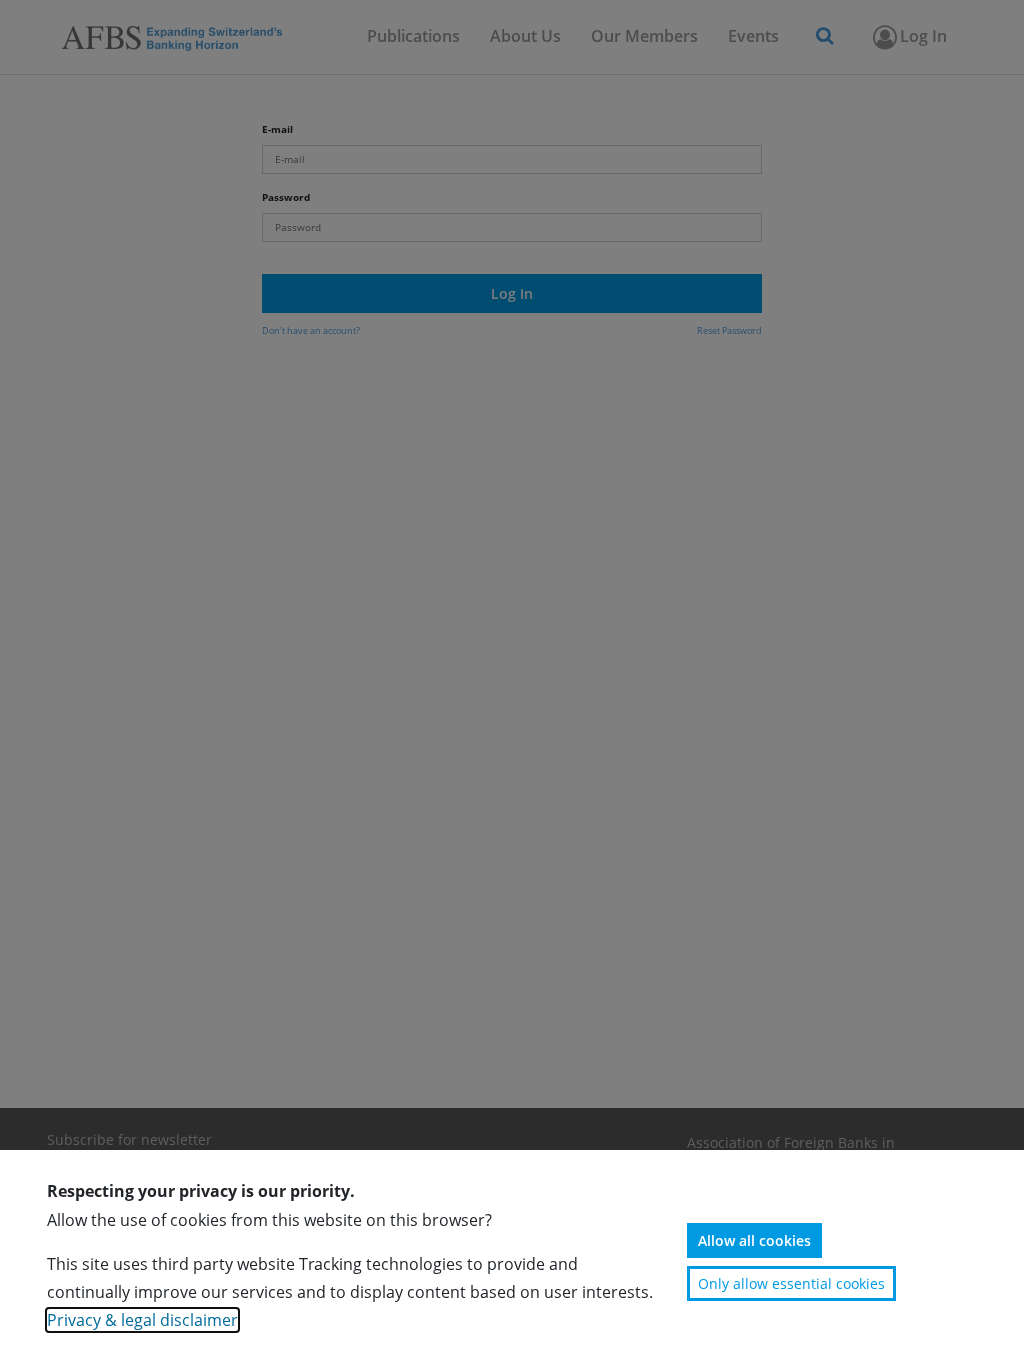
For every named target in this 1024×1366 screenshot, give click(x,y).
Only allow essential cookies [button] (791, 1283)
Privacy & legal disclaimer (142, 1320)
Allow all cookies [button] (754, 1240)
